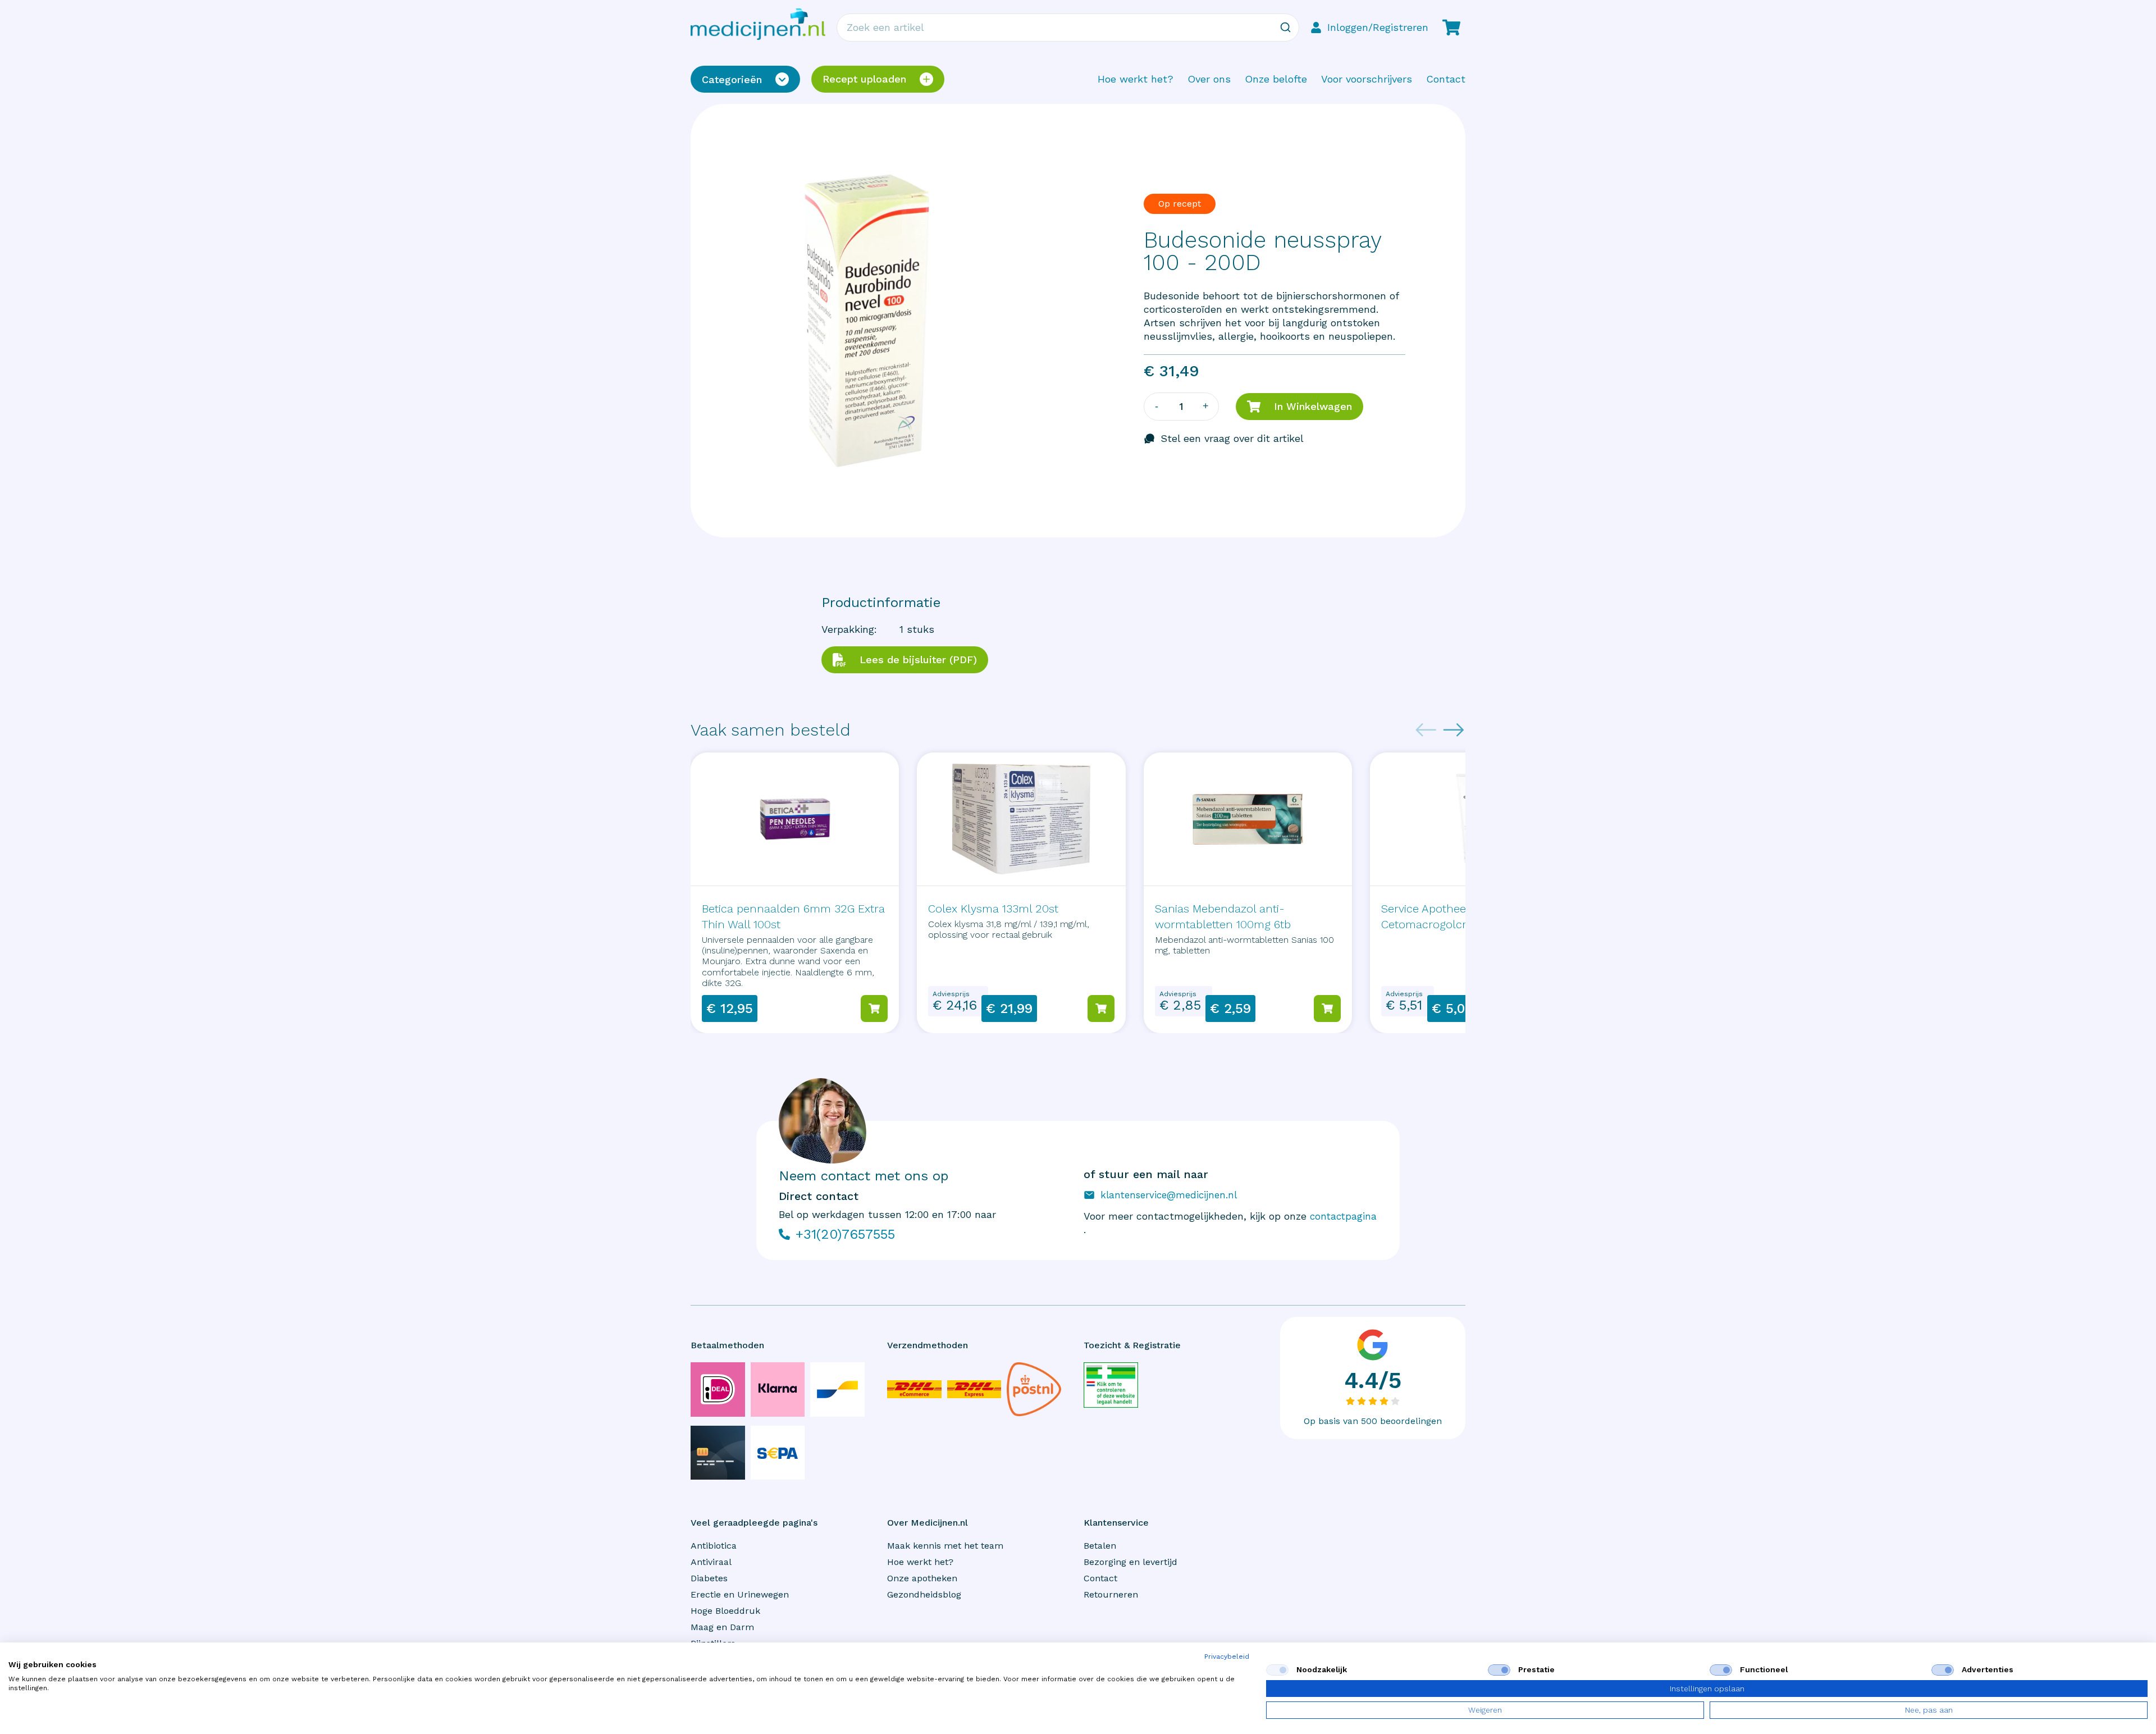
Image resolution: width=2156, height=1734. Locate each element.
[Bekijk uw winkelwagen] (1451, 28)
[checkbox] (1277, 1670)
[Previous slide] (1426, 730)
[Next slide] (1454, 730)
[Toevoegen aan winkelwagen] (874, 1009)
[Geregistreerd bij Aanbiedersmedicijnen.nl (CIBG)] (1111, 1385)
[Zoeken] (1285, 28)
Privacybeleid (1227, 1657)
